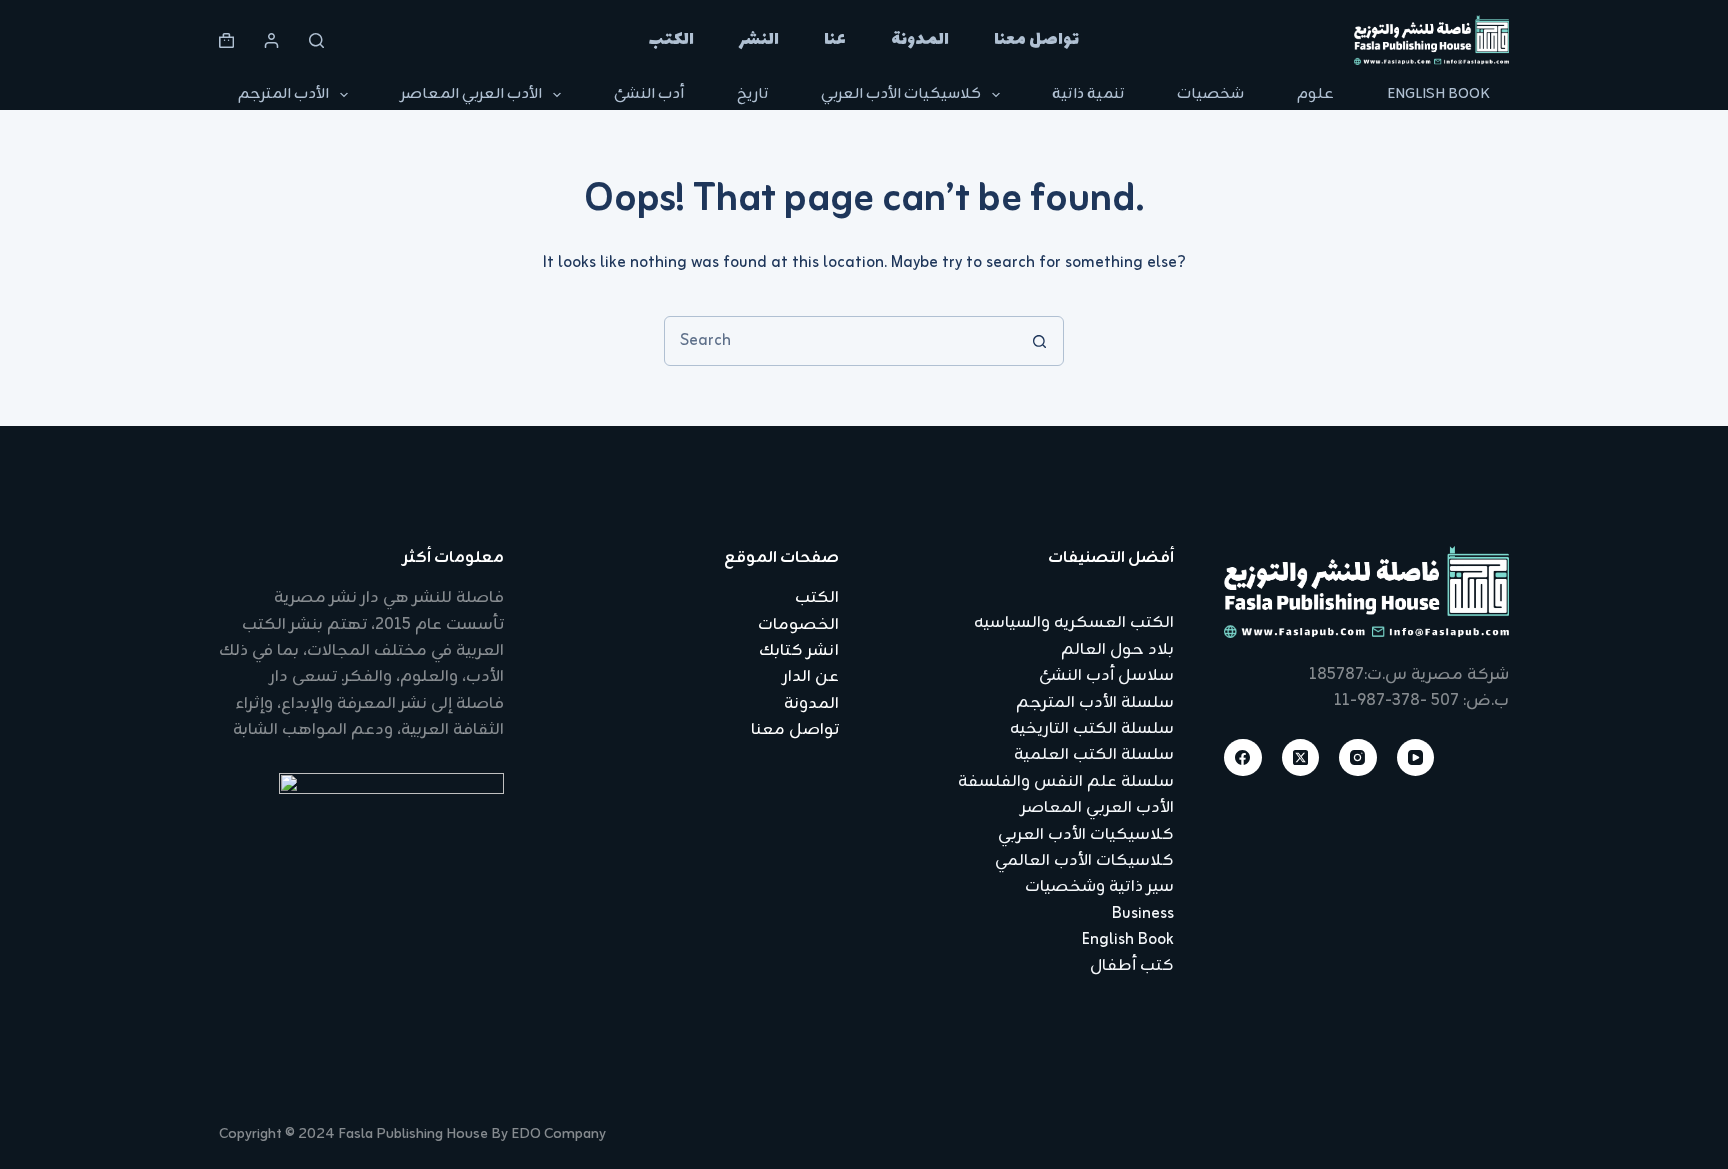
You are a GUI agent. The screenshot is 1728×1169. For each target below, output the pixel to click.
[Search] (316, 40)
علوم (1315, 94)
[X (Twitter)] (1301, 758)
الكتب (671, 40)
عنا (835, 40)
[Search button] (1039, 341)
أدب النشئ (649, 94)
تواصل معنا (1036, 40)
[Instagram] (1358, 758)
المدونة (920, 40)
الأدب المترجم (283, 94)
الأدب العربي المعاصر (471, 94)
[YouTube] (1416, 758)
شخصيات (1210, 94)
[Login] (271, 40)
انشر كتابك (799, 651)
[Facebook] (1243, 758)
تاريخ (752, 94)
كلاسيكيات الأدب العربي (901, 94)
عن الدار (811, 677)
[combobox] (840, 341)
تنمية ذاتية (1088, 94)
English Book (1438, 94)
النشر (759, 40)
